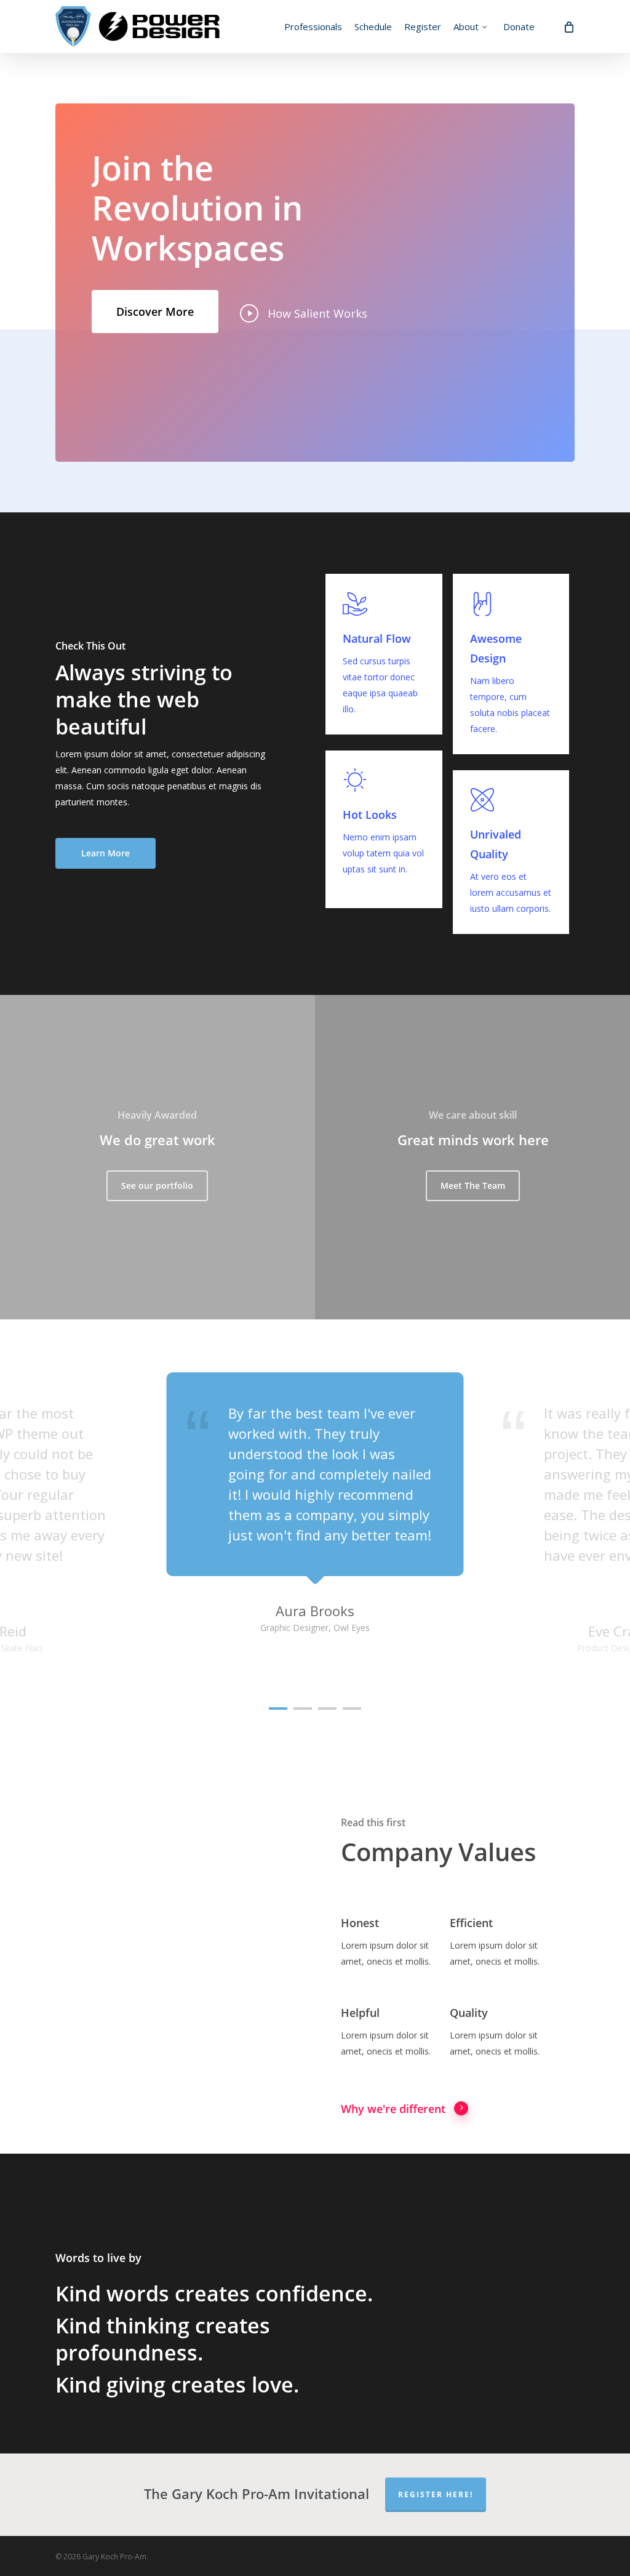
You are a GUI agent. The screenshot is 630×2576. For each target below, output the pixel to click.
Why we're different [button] (393, 2109)
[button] (155, 312)
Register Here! (436, 2494)
